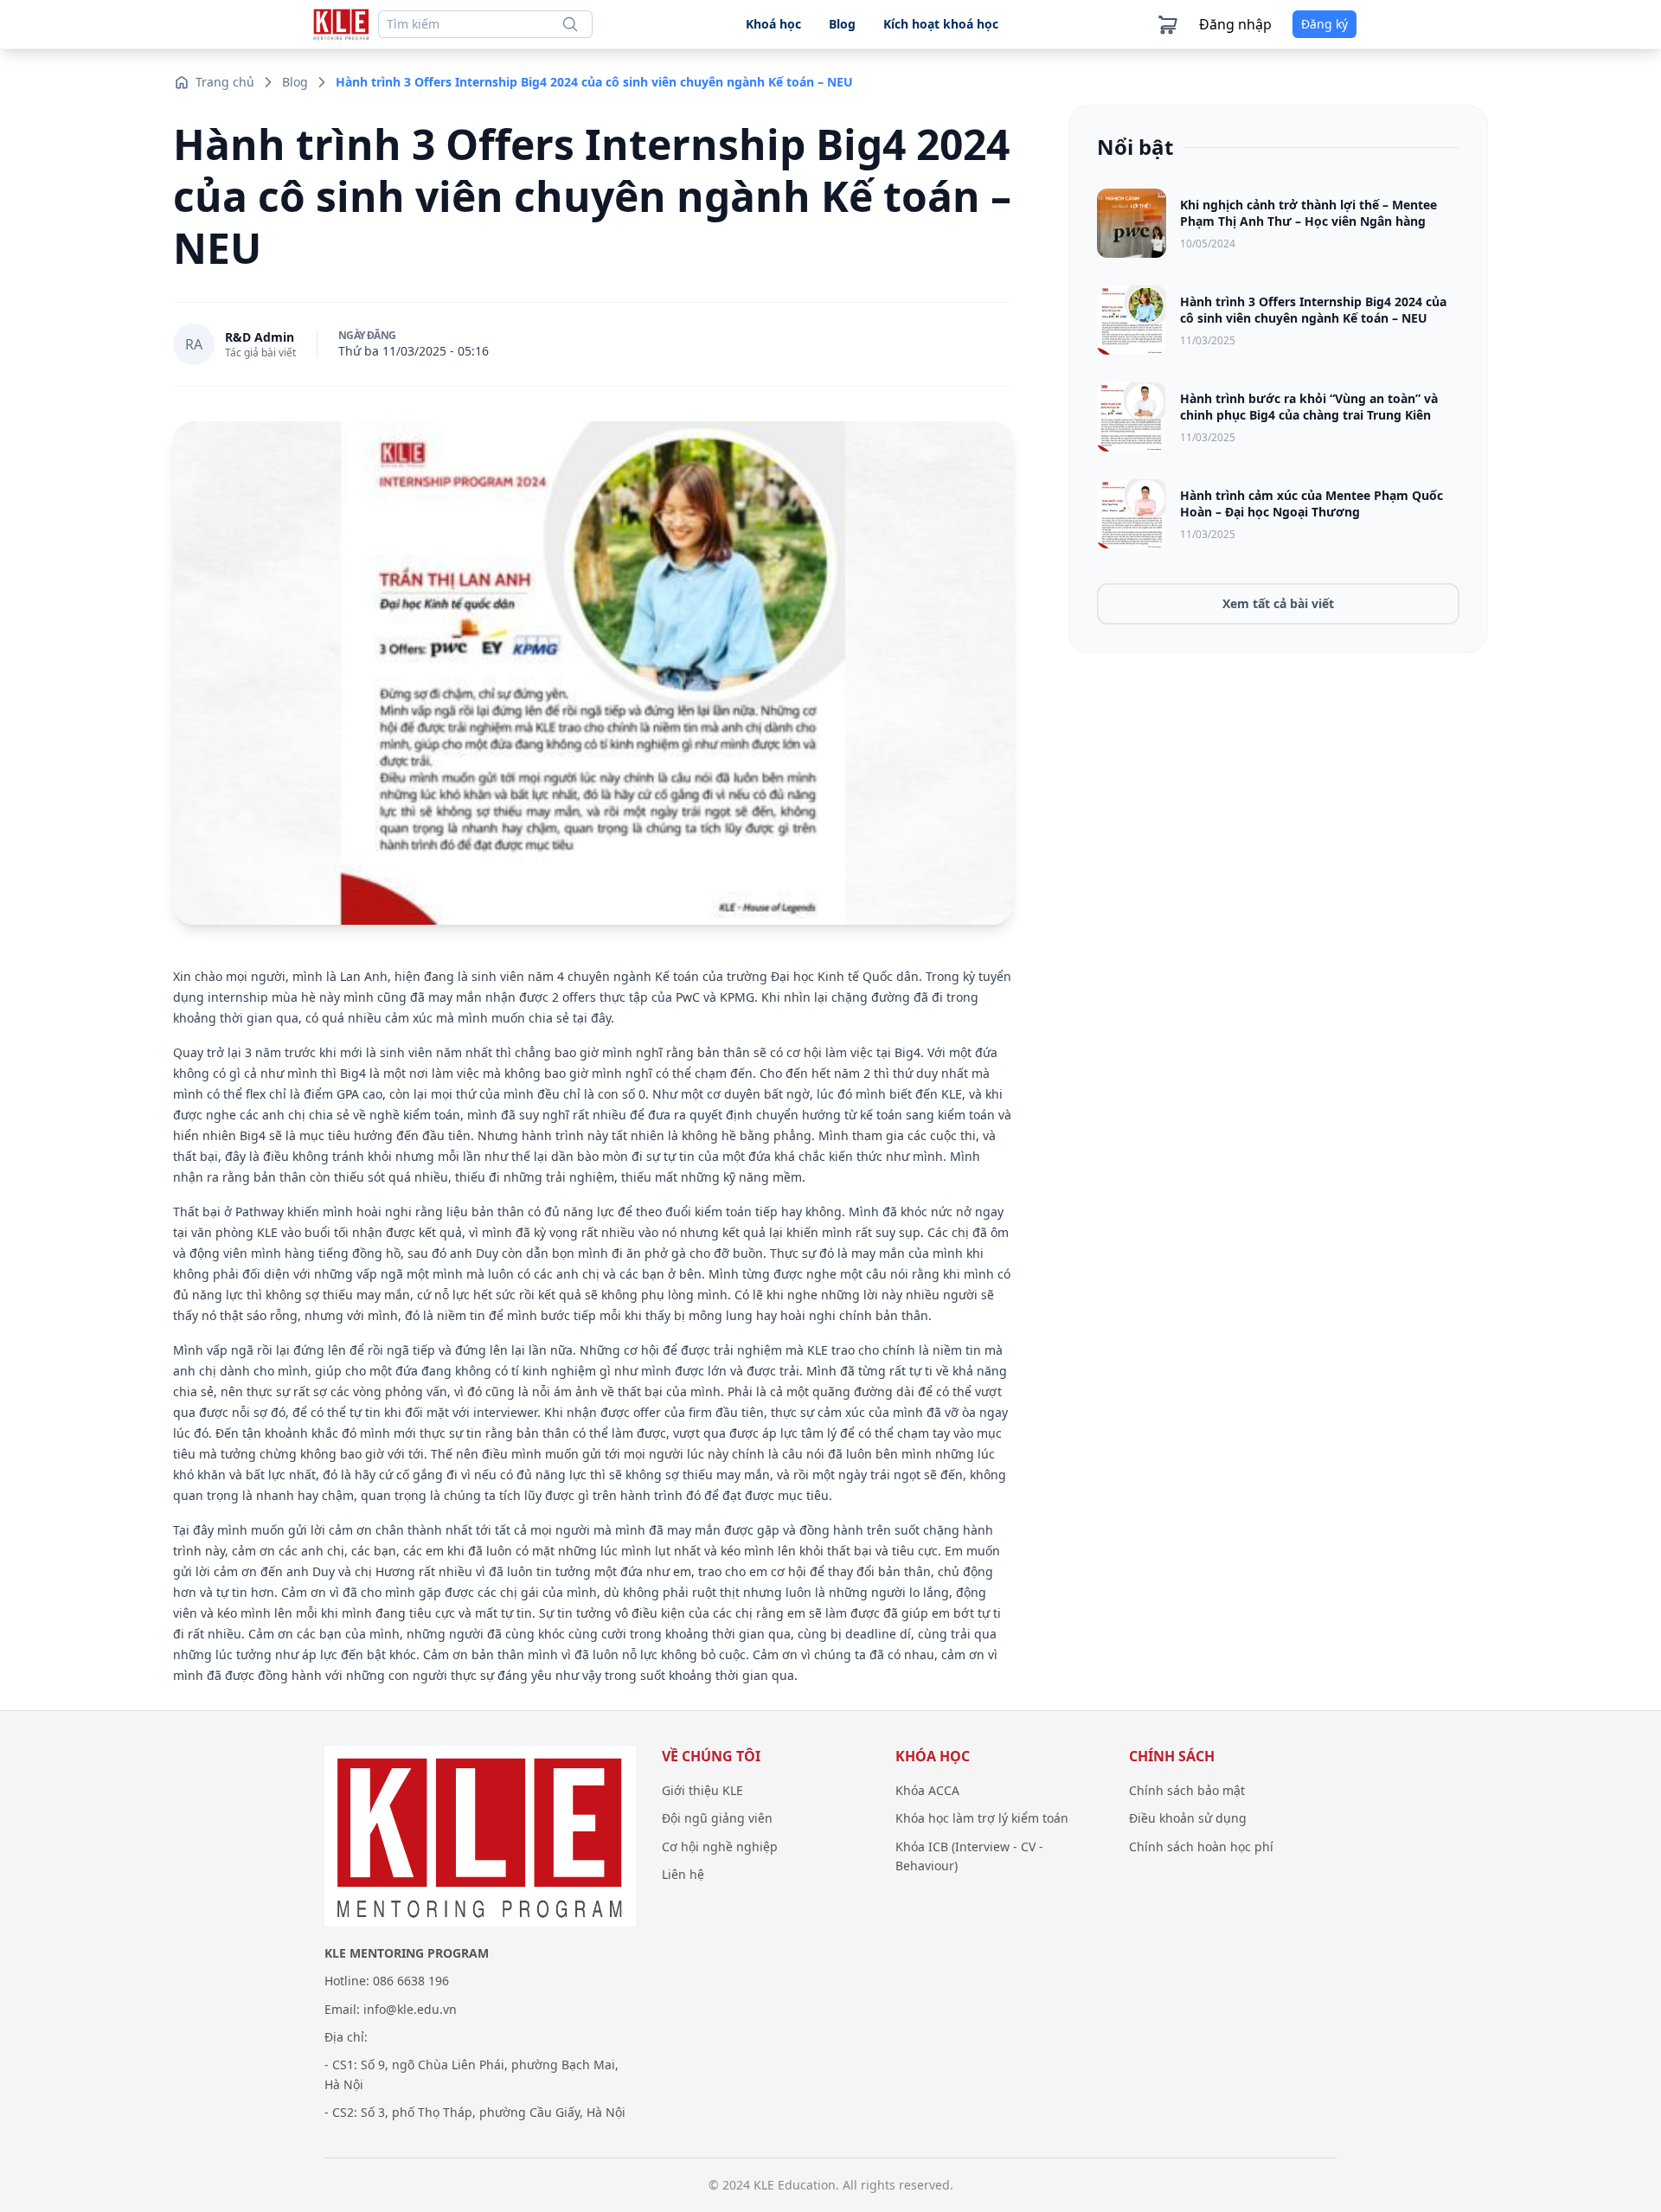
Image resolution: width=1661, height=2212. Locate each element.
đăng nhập (1235, 24)
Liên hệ (683, 1874)
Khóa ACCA (927, 1790)
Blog (842, 24)
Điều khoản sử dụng (1188, 1818)
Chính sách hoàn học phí (1201, 1847)
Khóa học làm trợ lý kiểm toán (982, 1818)
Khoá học (773, 24)
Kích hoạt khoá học (941, 24)
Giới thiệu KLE (702, 1790)
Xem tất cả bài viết (1278, 603)
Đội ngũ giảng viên (717, 1818)
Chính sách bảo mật (1187, 1790)
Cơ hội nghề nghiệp (720, 1847)
